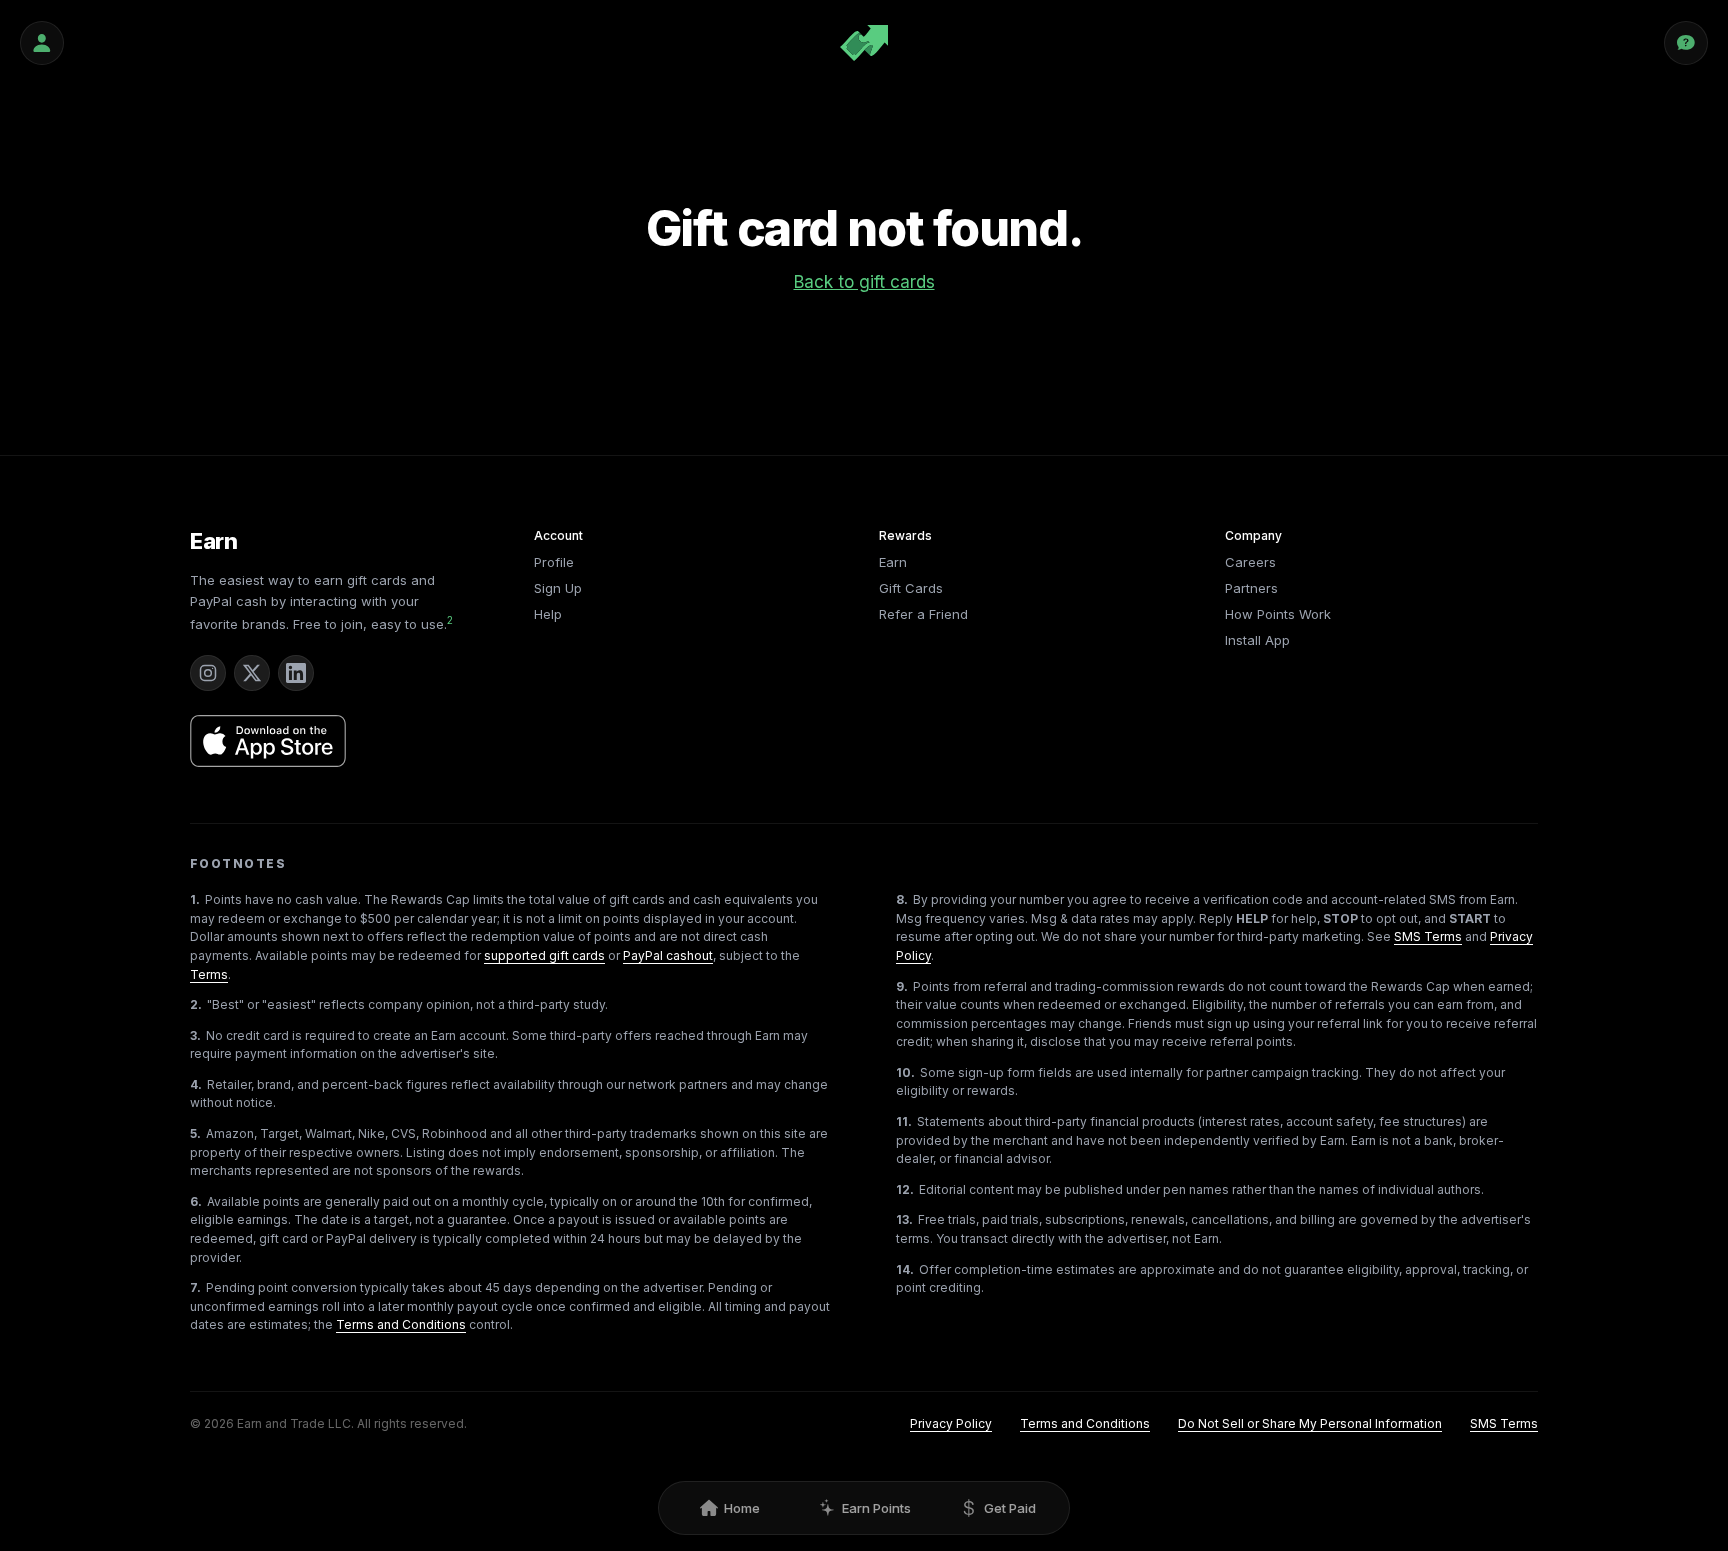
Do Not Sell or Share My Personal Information (1310, 1423)
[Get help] (1686, 43)
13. (904, 1219)
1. (195, 899)
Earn (214, 541)
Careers (1250, 562)
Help (548, 614)
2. (196, 1004)
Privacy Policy (951, 1423)
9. (902, 986)
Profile (554, 562)
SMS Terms (1428, 936)
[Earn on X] (252, 673)
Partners (1251, 588)
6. (196, 1201)
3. (195, 1035)
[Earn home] (864, 43)
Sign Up (558, 588)
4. (196, 1084)
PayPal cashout (668, 955)
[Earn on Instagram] (208, 673)
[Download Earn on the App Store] (268, 741)
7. (195, 1287)
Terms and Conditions (401, 1324)
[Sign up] (42, 43)
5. (195, 1133)
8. (902, 899)
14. (905, 1269)
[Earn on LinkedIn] (296, 673)
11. (904, 1121)
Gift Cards (911, 588)
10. (905, 1072)
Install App (1257, 640)
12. (905, 1189)
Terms (209, 974)
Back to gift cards (864, 282)
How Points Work (1278, 614)
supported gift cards (544, 955)
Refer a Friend (923, 614)
